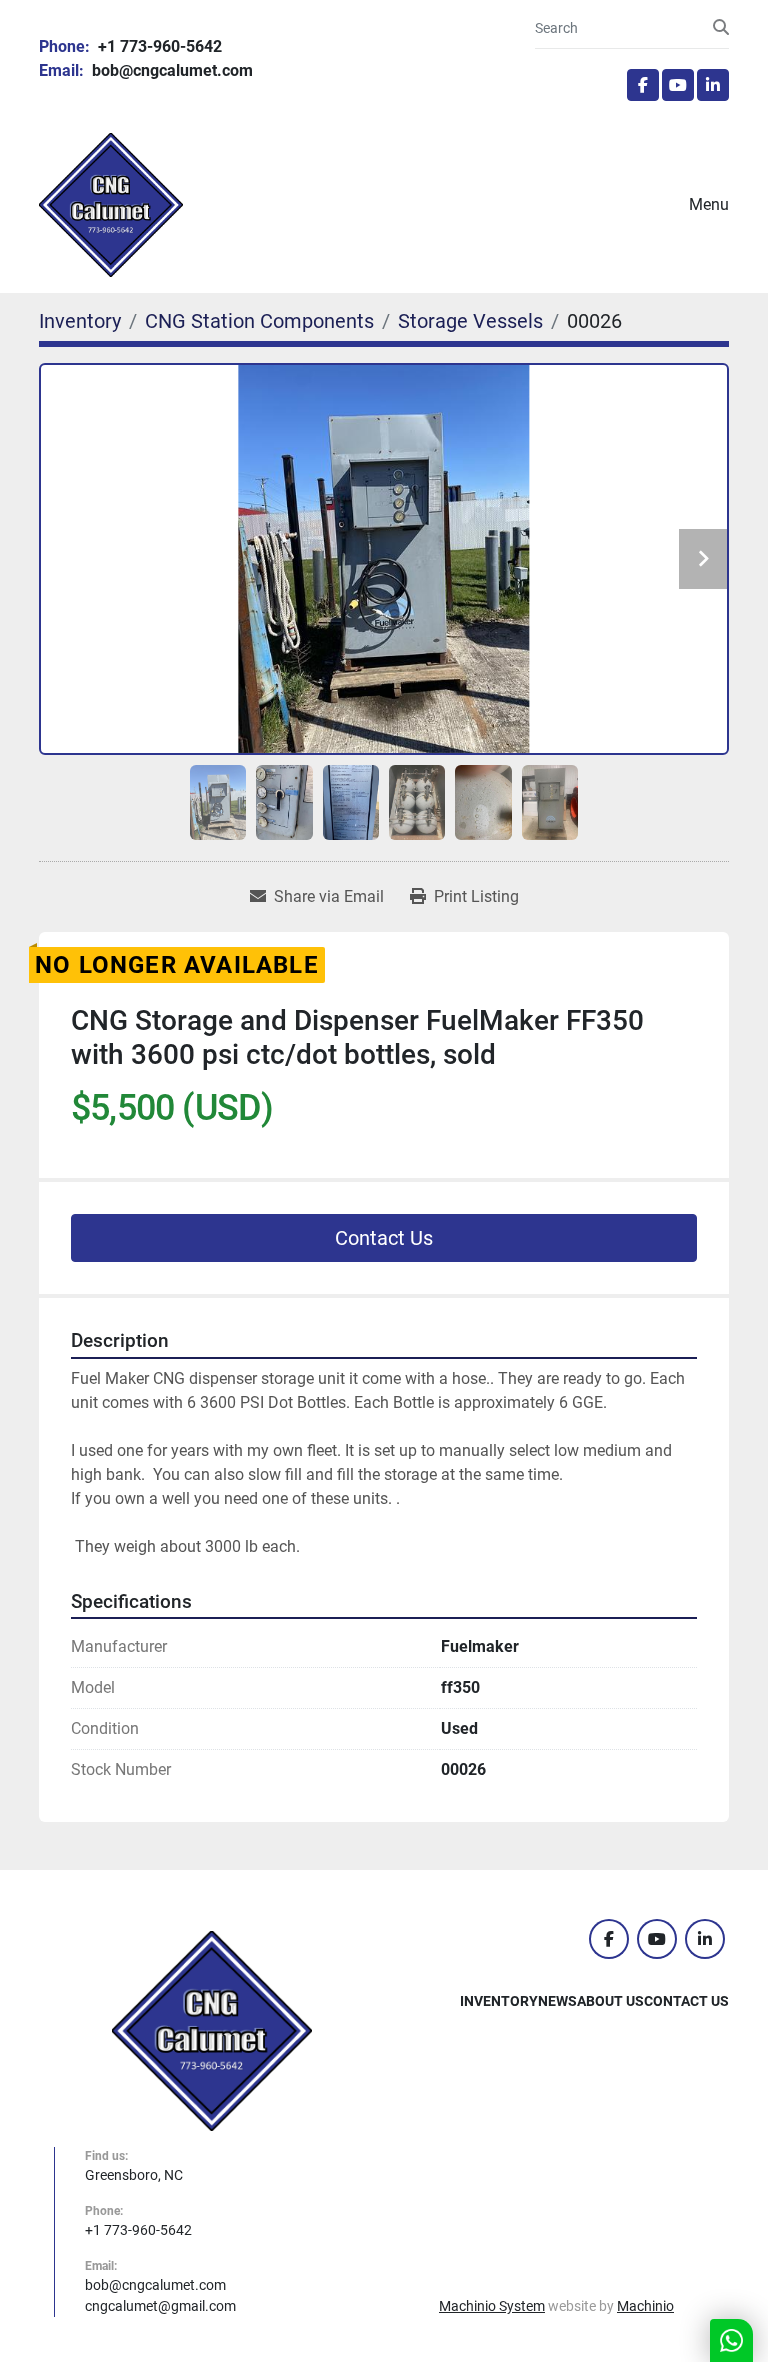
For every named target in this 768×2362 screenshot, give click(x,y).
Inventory (499, 2001)
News (557, 2001)
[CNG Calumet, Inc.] (212, 2030)
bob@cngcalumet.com (170, 70)
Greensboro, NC (134, 2175)
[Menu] (661, 205)
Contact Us (384, 1238)
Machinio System (492, 2306)
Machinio (645, 2306)
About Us (610, 2001)
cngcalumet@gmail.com (160, 2306)
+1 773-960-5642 (158, 46)
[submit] (721, 28)
